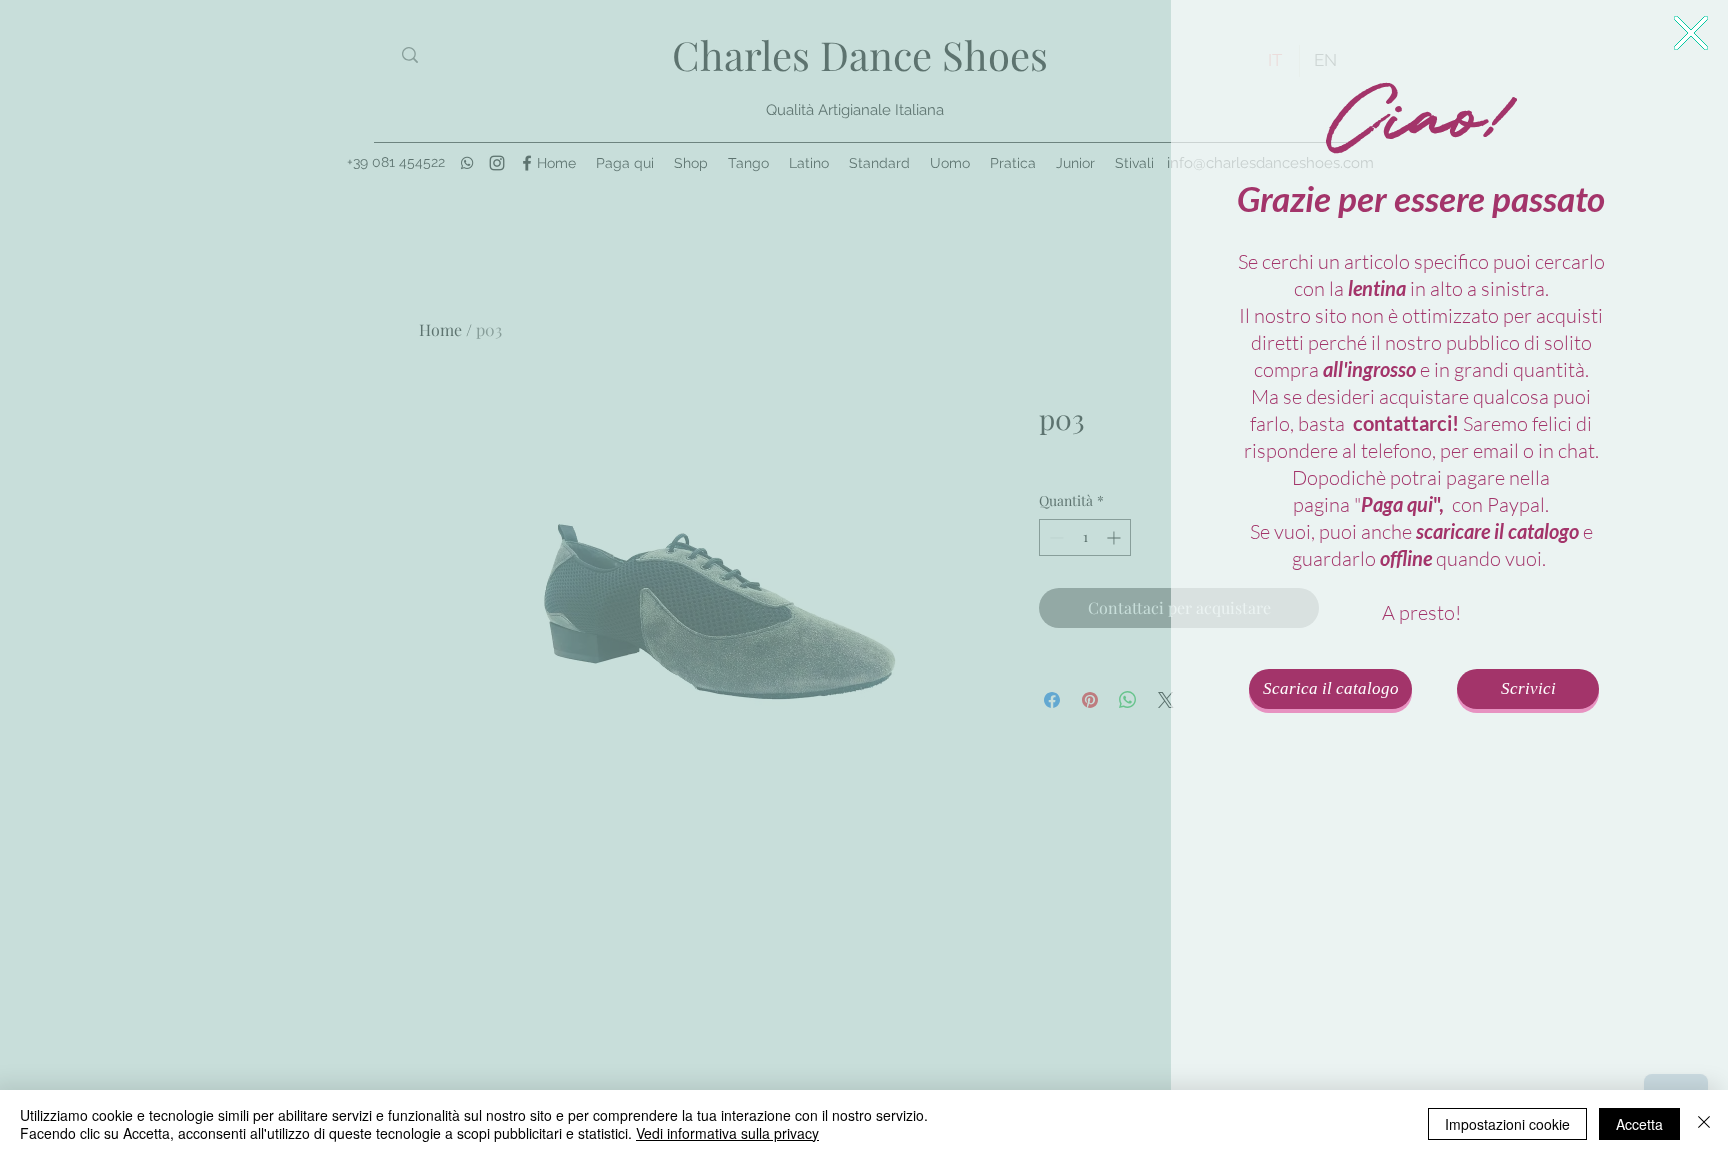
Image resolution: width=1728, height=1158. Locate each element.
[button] (1691, 33)
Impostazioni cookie (1507, 1124)
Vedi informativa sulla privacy (727, 1133)
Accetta (1639, 1124)
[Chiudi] (1704, 1124)
